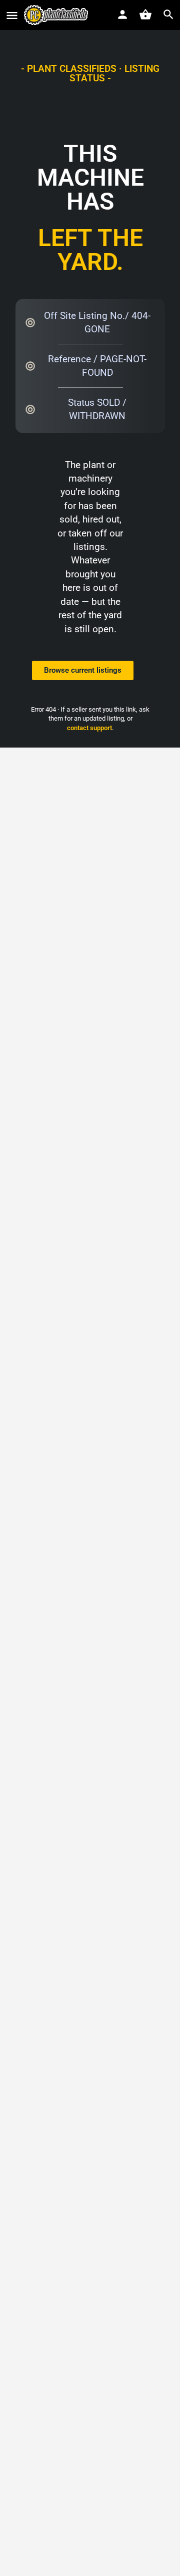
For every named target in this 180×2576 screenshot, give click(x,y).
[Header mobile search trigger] (168, 14)
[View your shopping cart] (145, 14)
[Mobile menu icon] (12, 15)
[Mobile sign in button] (122, 14)
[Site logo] (57, 15)
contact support (89, 728)
